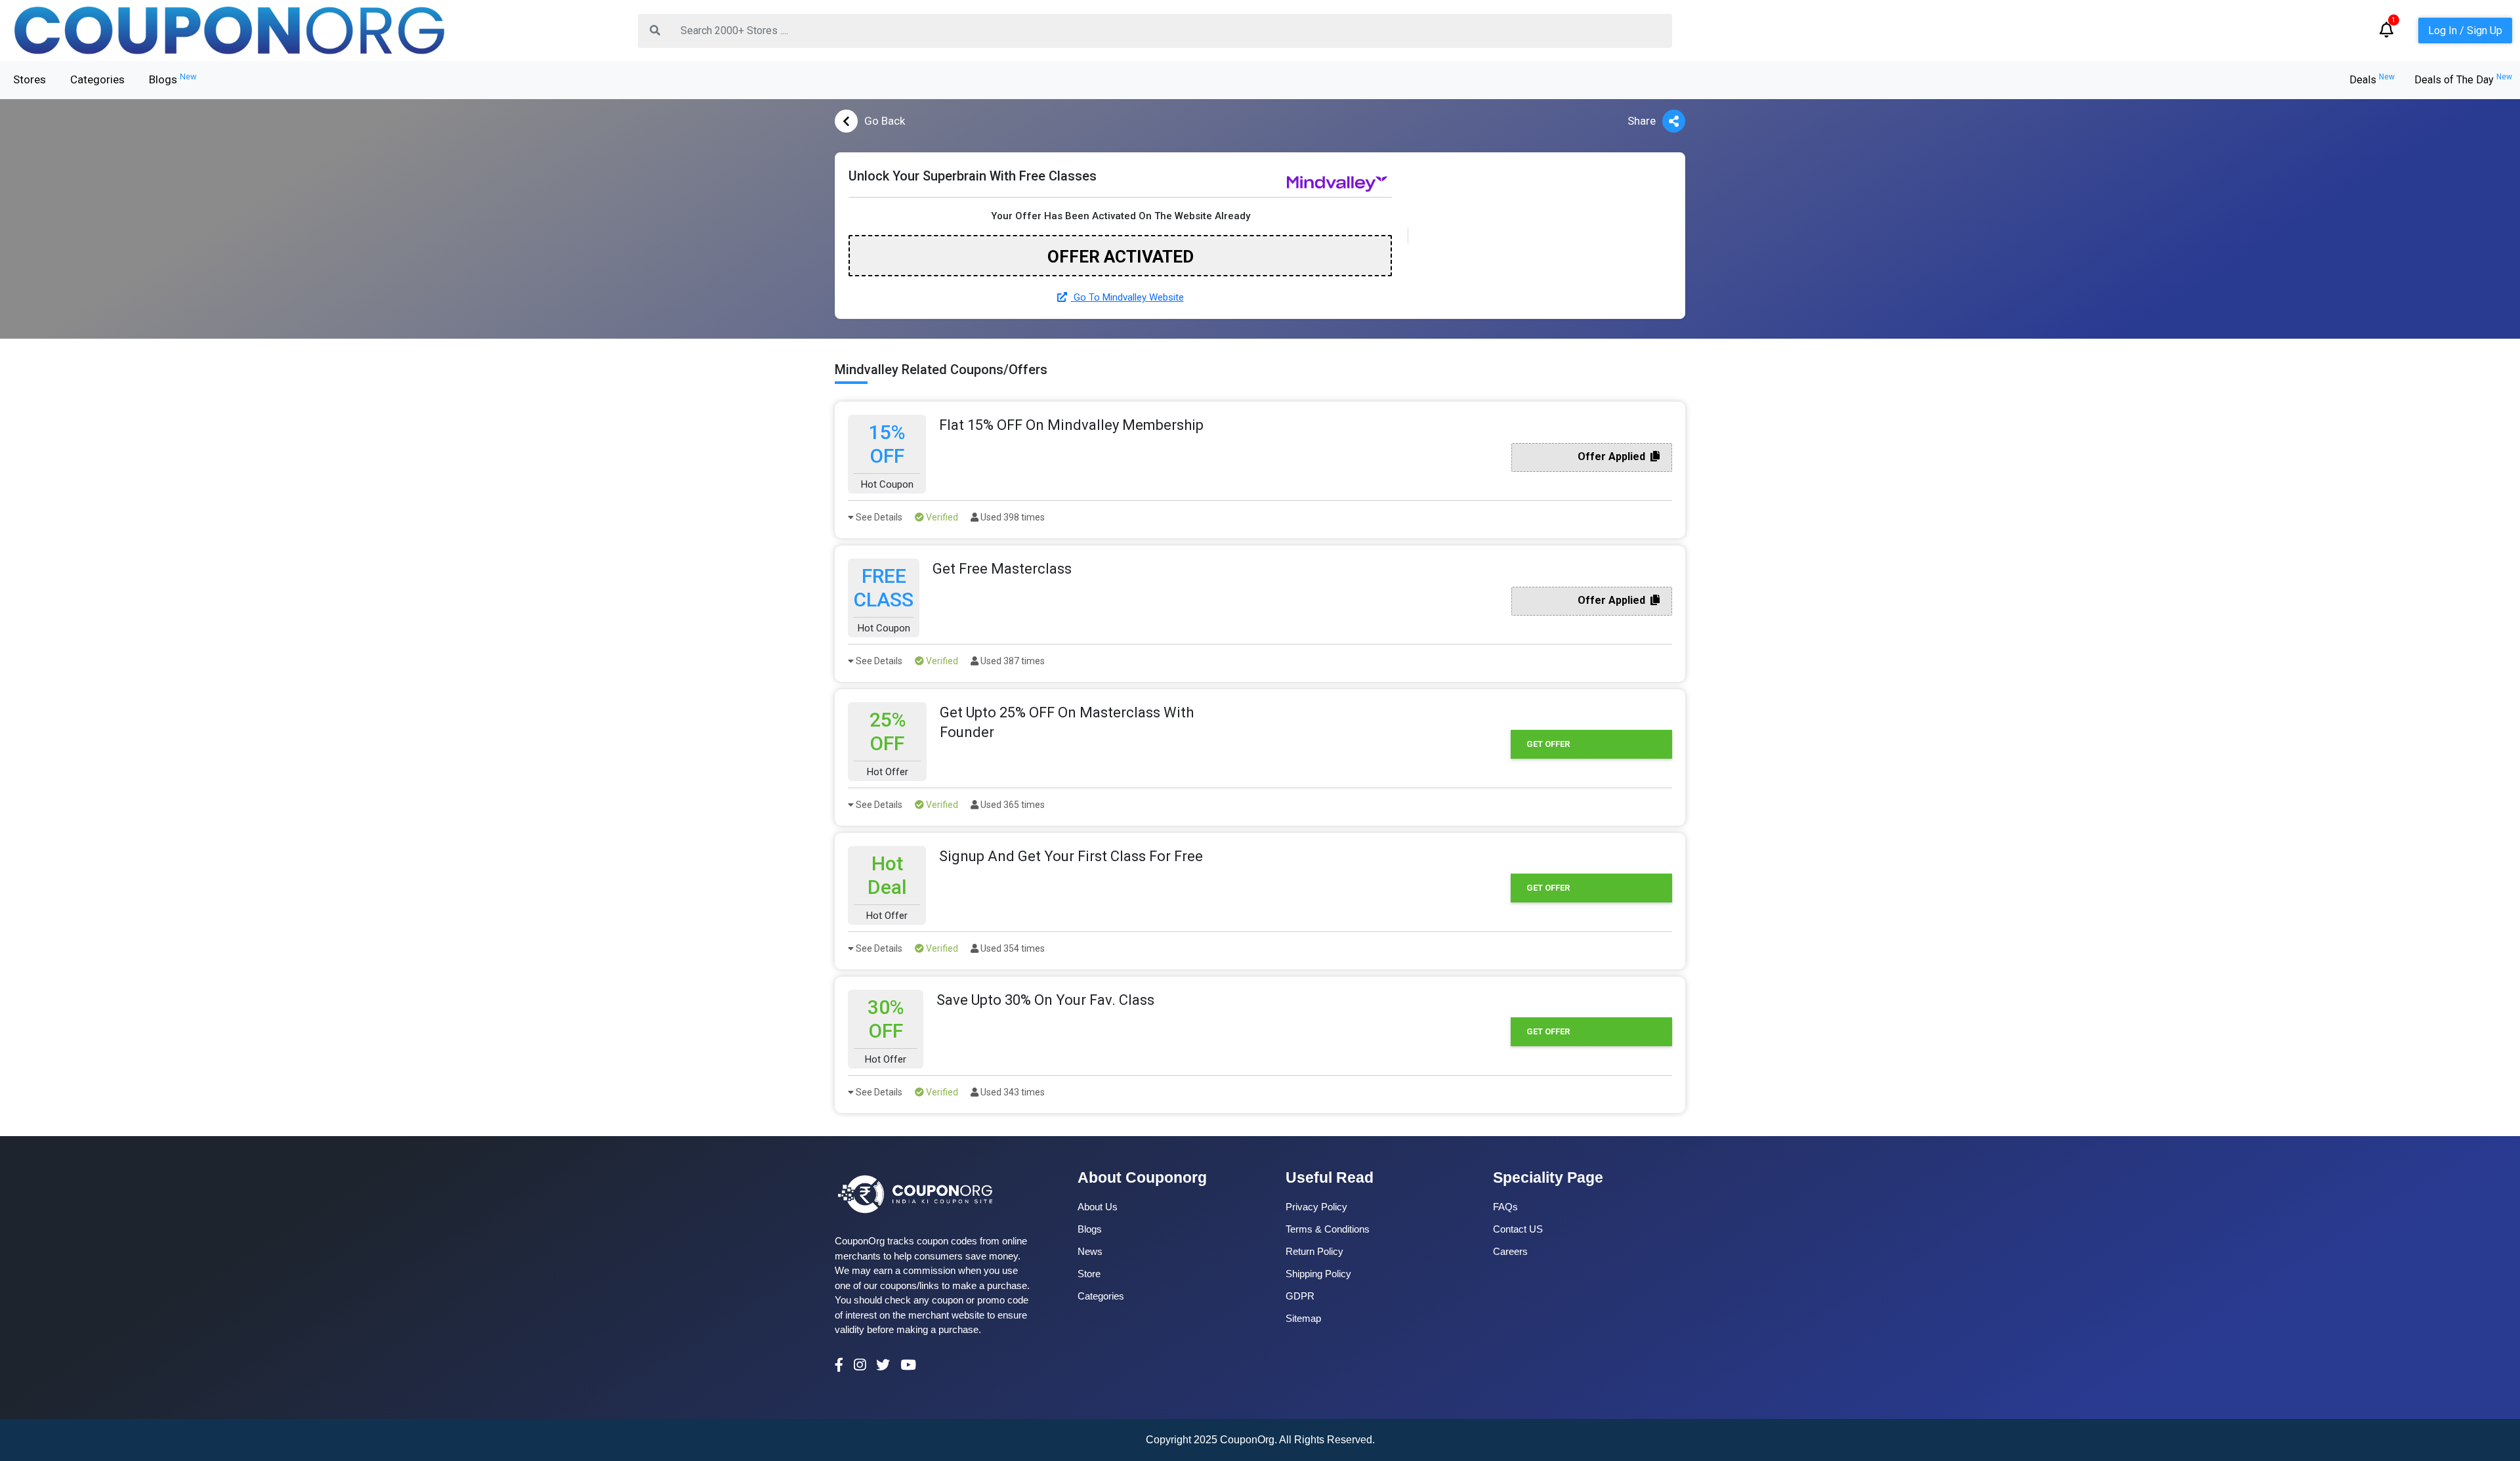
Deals (2372, 80)
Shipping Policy (1318, 1274)
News (1090, 1251)
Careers (1510, 1251)
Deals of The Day (2463, 80)
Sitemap (1303, 1318)
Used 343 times (1012, 1092)
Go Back (885, 121)
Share (1642, 121)
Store (1089, 1274)
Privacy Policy (1316, 1207)
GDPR (1300, 1296)
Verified (941, 517)
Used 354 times (1012, 948)
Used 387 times (1012, 661)
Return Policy (1314, 1251)
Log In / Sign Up (2465, 31)
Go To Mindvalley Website (1127, 297)
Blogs (173, 79)
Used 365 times (1012, 805)
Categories (97, 79)
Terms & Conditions (1328, 1229)
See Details (878, 517)
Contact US (1518, 1229)
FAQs (1505, 1207)
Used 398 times (1012, 517)
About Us (1098, 1207)
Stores (30, 79)
